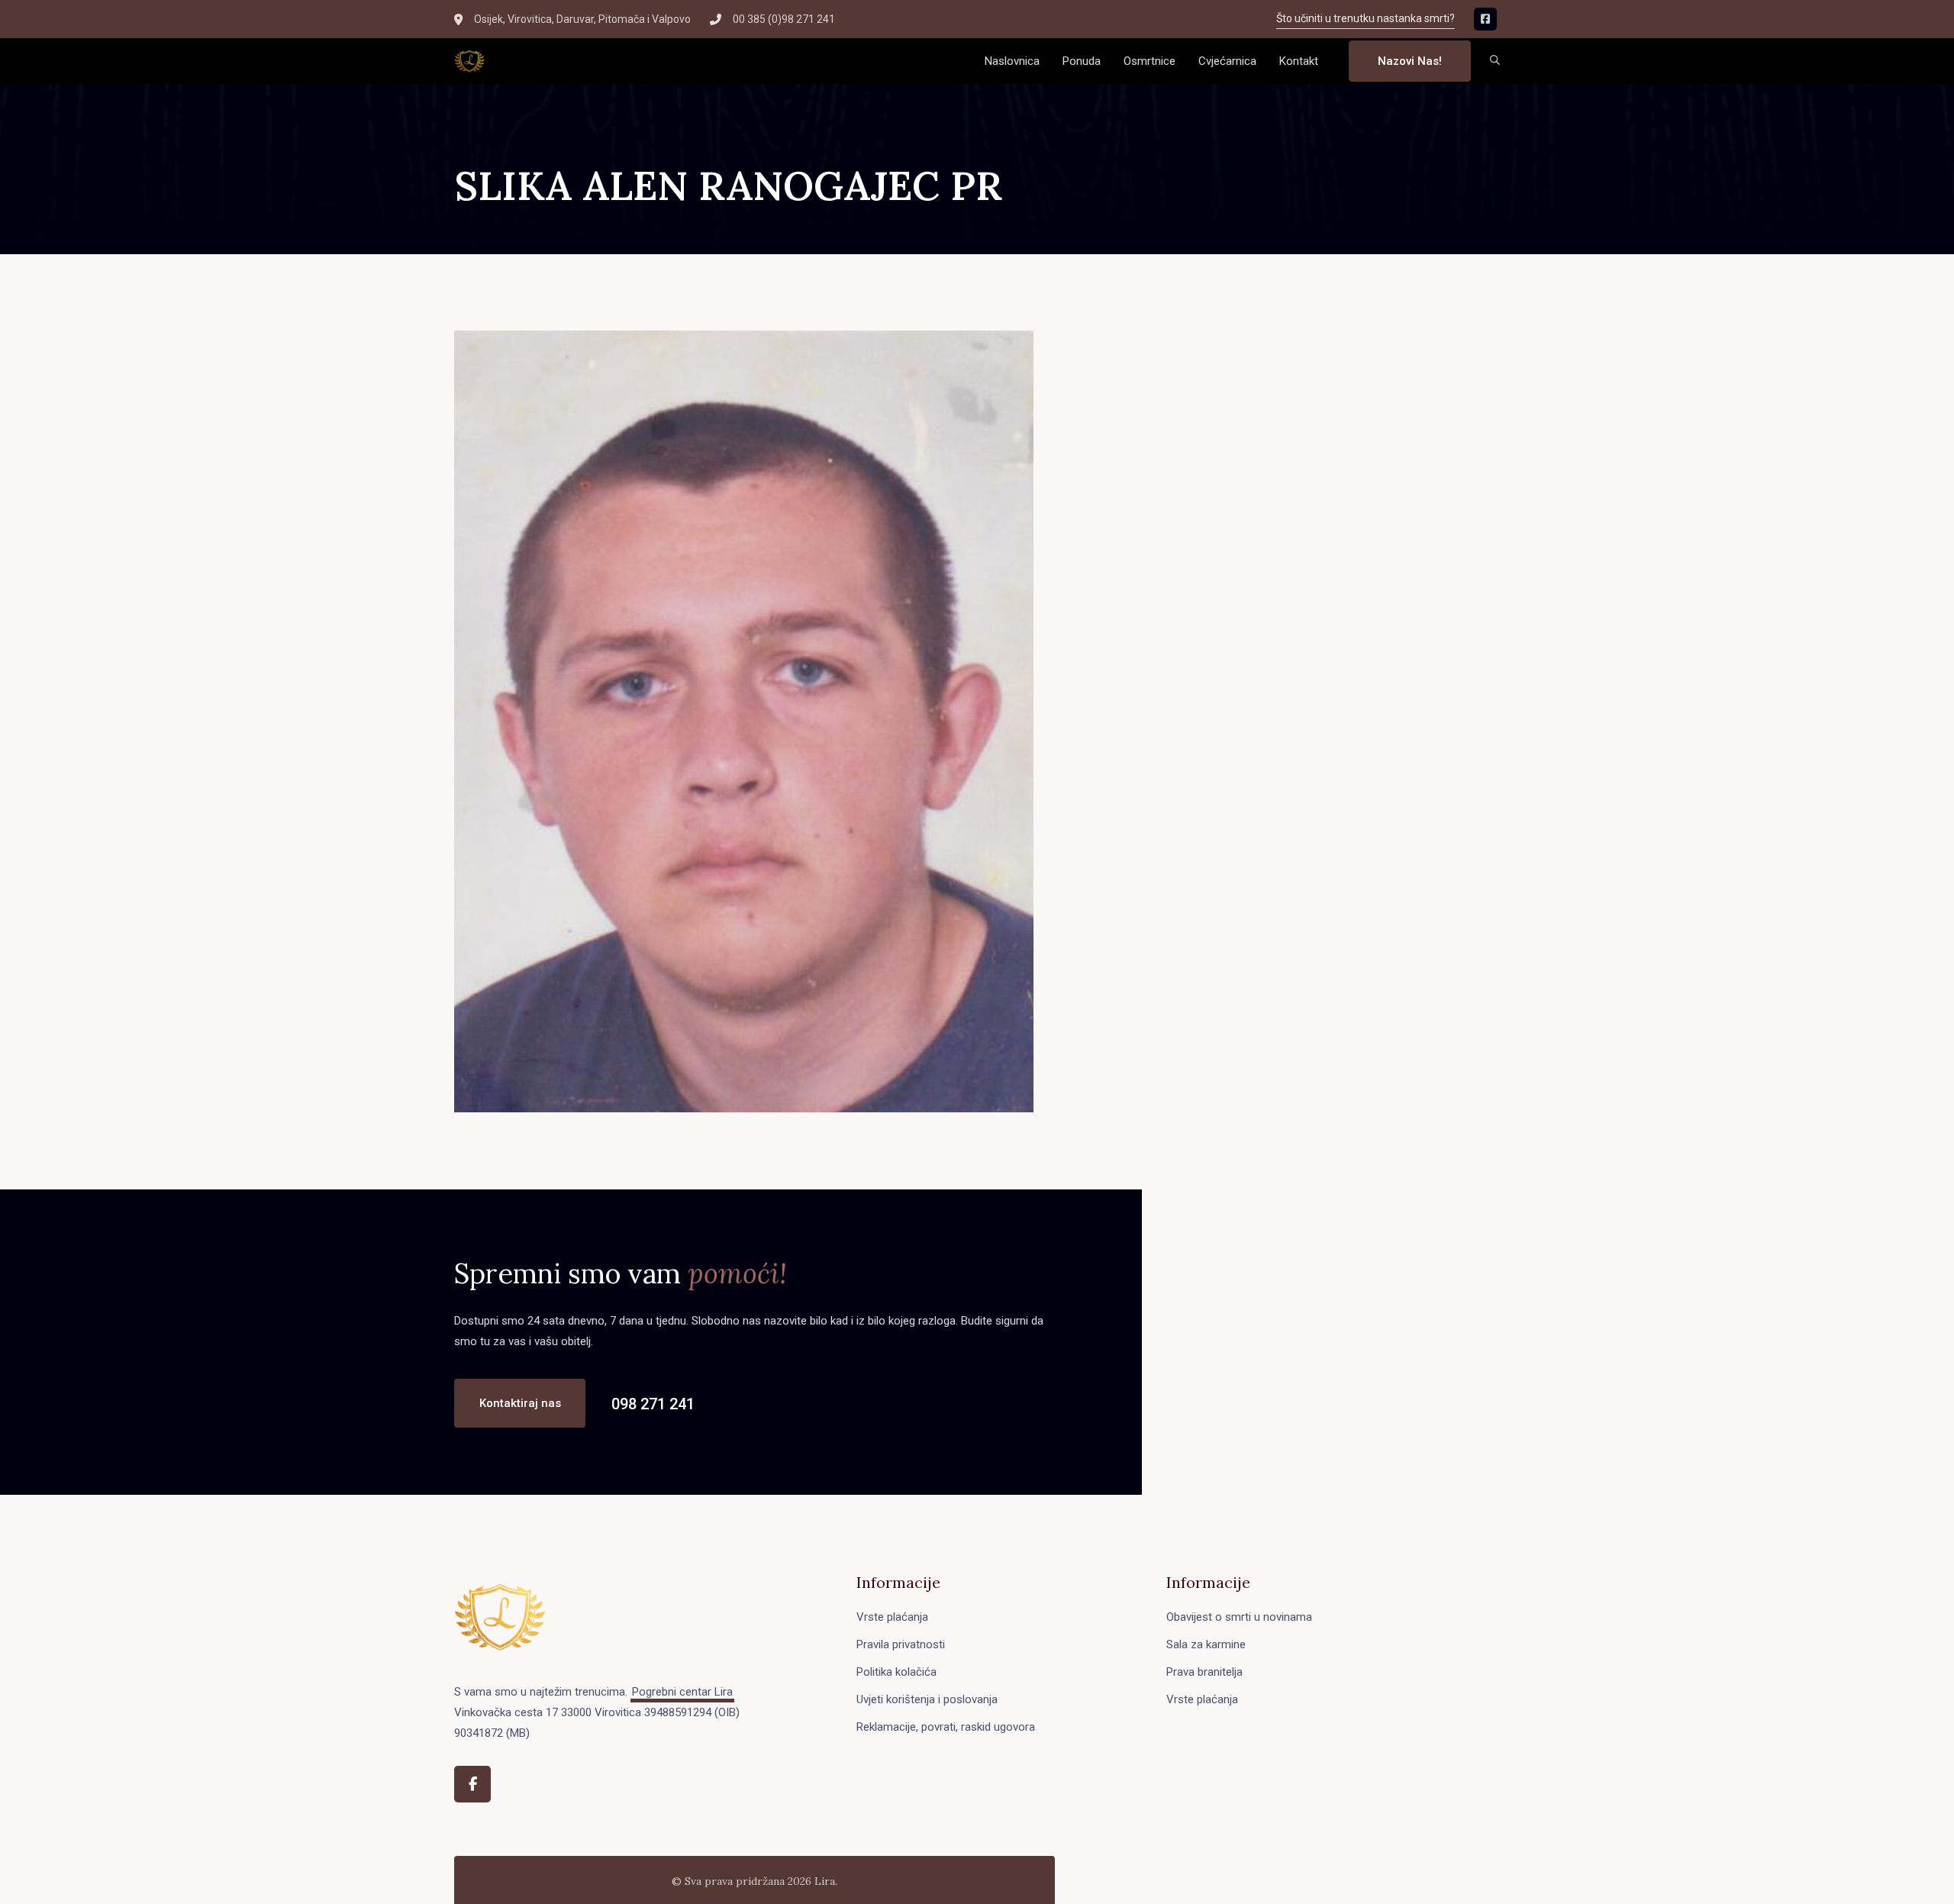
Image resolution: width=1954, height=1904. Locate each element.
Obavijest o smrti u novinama (1239, 1617)
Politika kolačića (896, 1672)
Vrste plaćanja (892, 1617)
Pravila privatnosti (901, 1644)
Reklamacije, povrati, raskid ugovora (946, 1727)
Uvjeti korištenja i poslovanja (927, 1699)
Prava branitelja (1204, 1672)
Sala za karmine (1206, 1644)
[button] (1495, 61)
